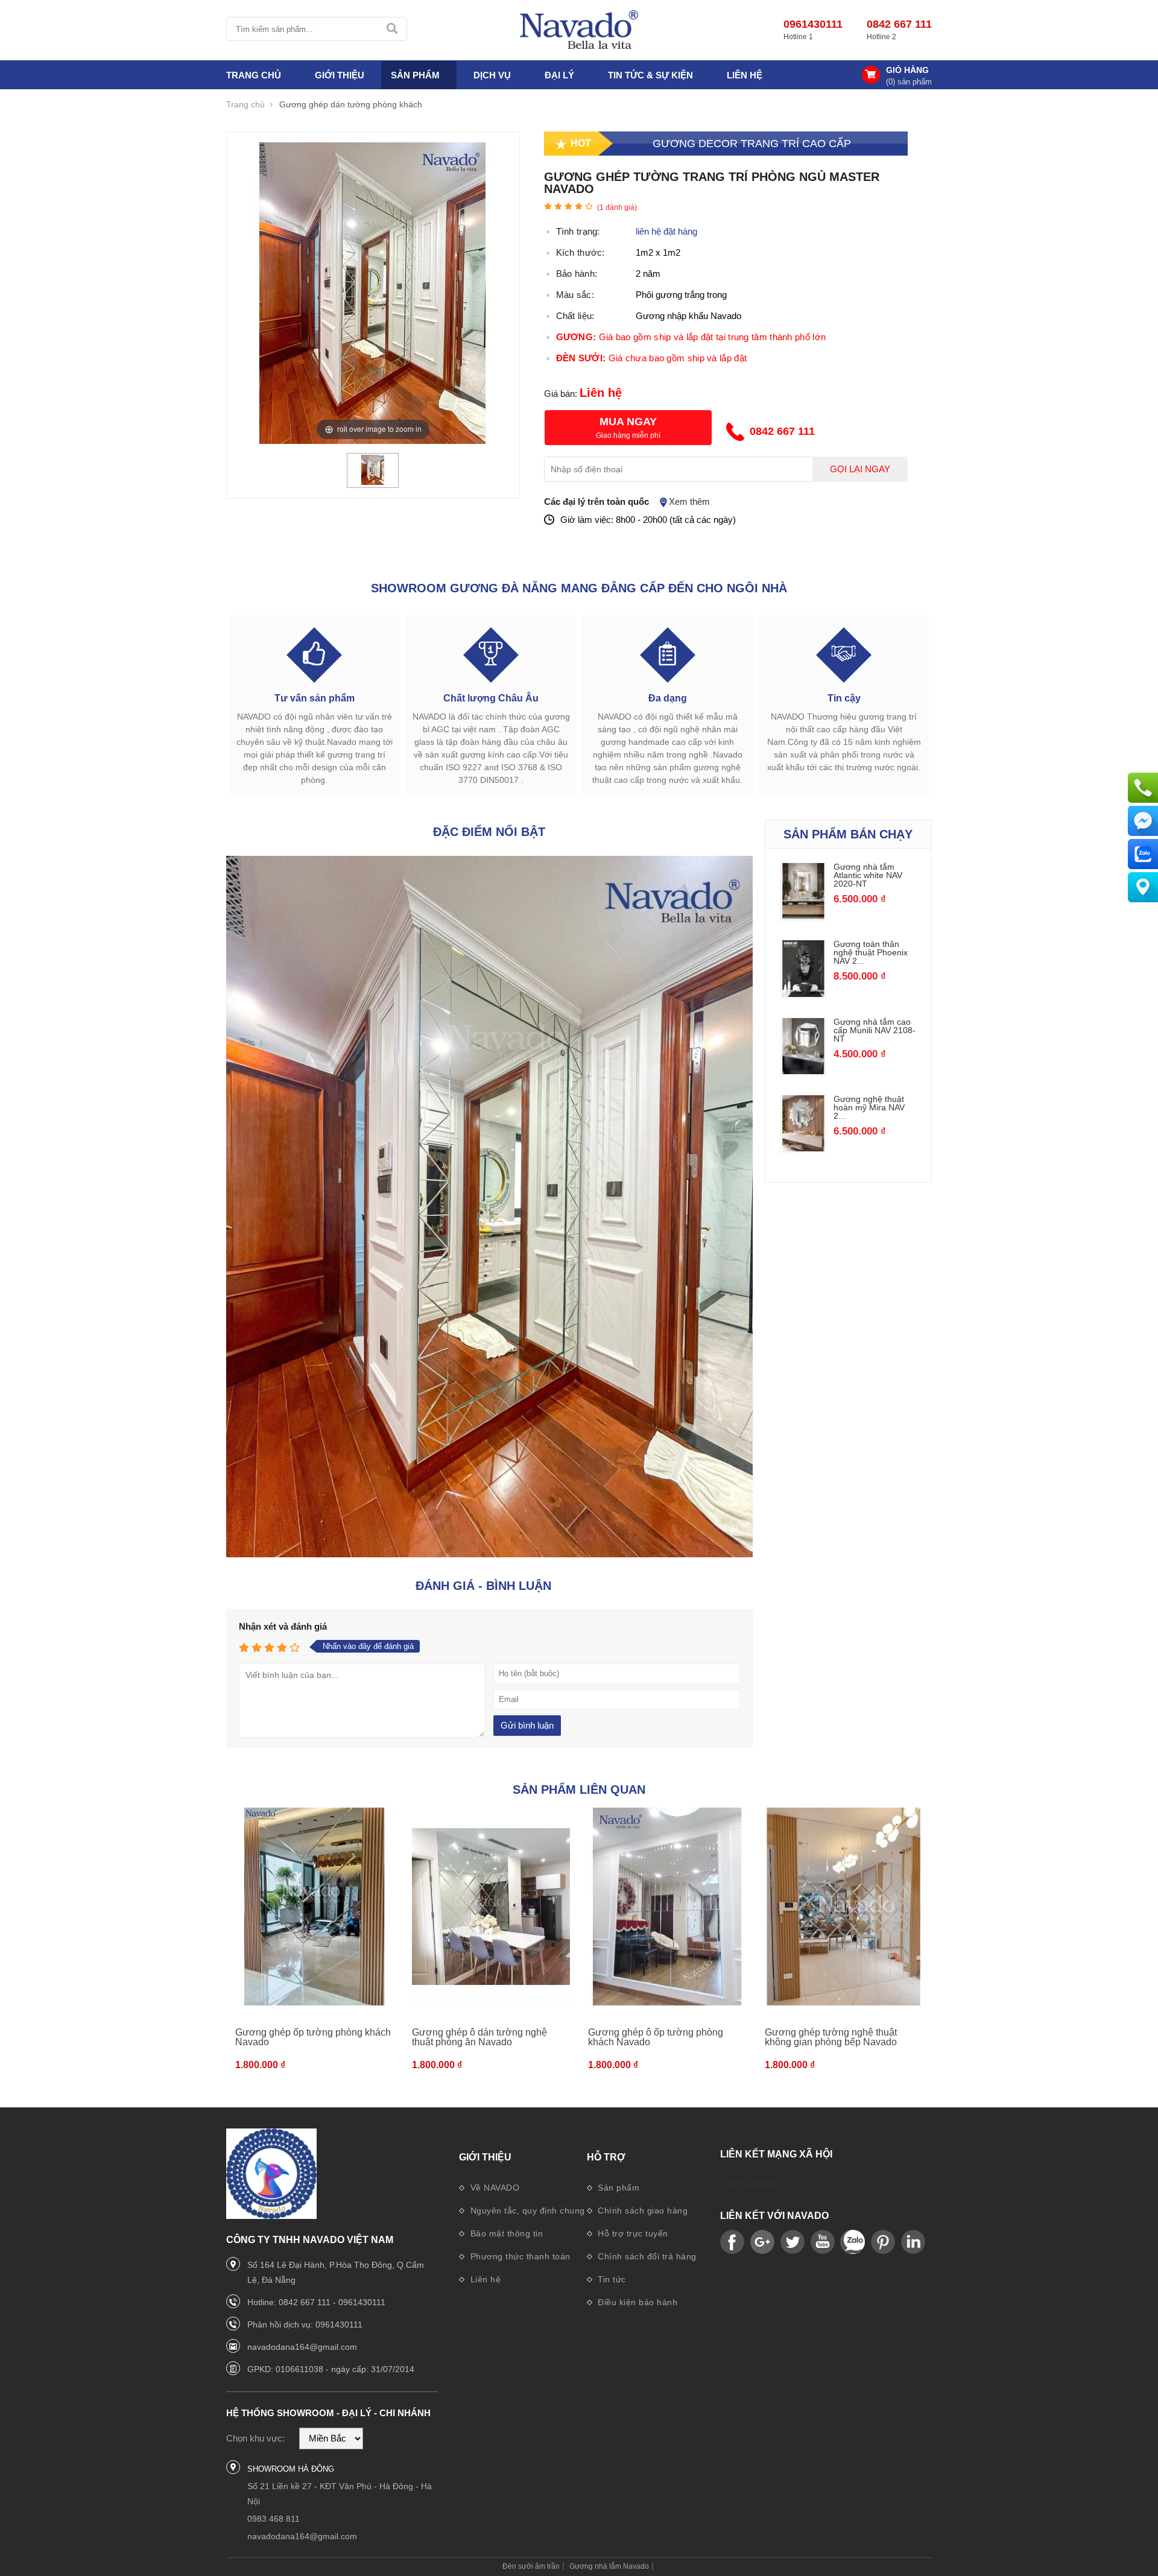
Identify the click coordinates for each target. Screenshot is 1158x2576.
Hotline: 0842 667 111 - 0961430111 (316, 2302)
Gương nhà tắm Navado (609, 2566)
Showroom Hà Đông (291, 2469)
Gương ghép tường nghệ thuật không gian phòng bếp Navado (831, 2037)
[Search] (393, 29)
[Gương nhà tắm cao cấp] (579, 30)
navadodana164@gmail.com (302, 2347)
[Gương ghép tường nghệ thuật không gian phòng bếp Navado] (844, 1907)
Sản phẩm (618, 2188)
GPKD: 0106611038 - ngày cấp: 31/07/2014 (331, 2369)
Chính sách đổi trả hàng (646, 2256)
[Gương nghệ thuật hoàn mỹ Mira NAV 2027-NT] (804, 1148)
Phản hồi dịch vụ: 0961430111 (305, 2324)
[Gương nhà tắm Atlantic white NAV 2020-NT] (804, 916)
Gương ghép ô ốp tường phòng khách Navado (656, 2037)
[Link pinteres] (883, 2242)
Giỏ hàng (907, 70)
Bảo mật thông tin (505, 2233)
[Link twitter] (793, 2242)
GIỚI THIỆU (340, 75)
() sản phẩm (909, 82)
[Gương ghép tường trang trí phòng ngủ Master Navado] (373, 482)
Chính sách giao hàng (642, 2210)
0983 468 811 (274, 2519)
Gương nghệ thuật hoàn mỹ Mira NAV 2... (869, 1107)
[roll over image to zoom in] (373, 292)
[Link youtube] (732, 2242)
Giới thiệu (485, 2157)
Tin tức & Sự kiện (650, 75)
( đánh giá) (617, 207)
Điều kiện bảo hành (637, 2302)
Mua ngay (628, 422)
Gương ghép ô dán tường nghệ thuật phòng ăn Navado (479, 2037)
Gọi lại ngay (860, 469)
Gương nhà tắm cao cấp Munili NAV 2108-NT (875, 1030)
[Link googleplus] (762, 2242)
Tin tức (611, 2279)
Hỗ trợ (606, 2157)
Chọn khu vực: (255, 2438)
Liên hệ (745, 75)
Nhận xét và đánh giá (283, 1626)
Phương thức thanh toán (519, 2256)
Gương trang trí (751, 2182)
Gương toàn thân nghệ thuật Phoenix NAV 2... (871, 952)
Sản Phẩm (415, 75)
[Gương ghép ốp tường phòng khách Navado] (315, 1907)
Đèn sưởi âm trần (531, 2566)
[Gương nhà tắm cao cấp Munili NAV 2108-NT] (804, 1071)
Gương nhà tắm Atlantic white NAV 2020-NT (868, 875)
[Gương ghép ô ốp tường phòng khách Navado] (667, 1907)
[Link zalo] (853, 2242)
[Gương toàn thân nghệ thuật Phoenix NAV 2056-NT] (804, 994)
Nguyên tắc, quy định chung (526, 2210)
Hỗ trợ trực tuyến (632, 2233)
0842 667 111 (899, 24)
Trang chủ (254, 75)
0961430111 (813, 24)
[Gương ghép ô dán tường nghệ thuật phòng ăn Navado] (491, 1907)
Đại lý (559, 75)
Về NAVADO (493, 2188)
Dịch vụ (492, 75)
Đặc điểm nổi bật (489, 832)
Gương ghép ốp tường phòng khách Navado (313, 2037)
